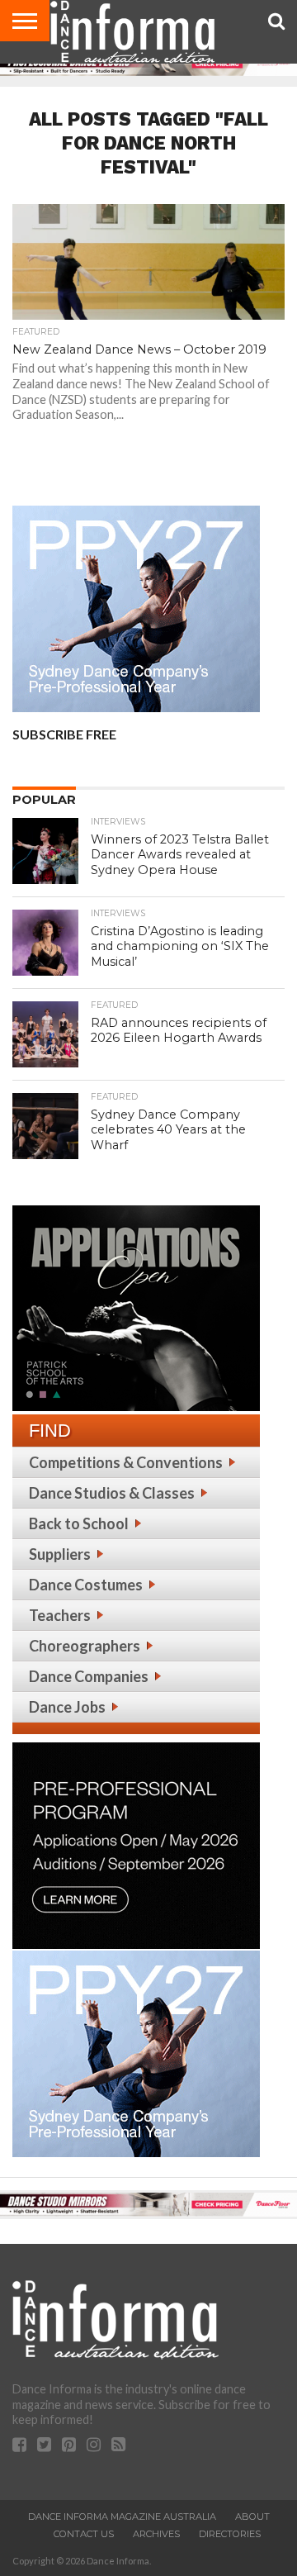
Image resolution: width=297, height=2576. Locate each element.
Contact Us (84, 2534)
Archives (156, 2534)
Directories (230, 2534)
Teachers (60, 1615)
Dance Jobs (67, 1707)
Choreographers (85, 1646)
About (252, 2517)
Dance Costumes (86, 1585)
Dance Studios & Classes (112, 1493)
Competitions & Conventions (126, 1462)
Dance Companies (89, 1676)
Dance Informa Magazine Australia (122, 2517)
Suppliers (60, 1554)
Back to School (79, 1523)
